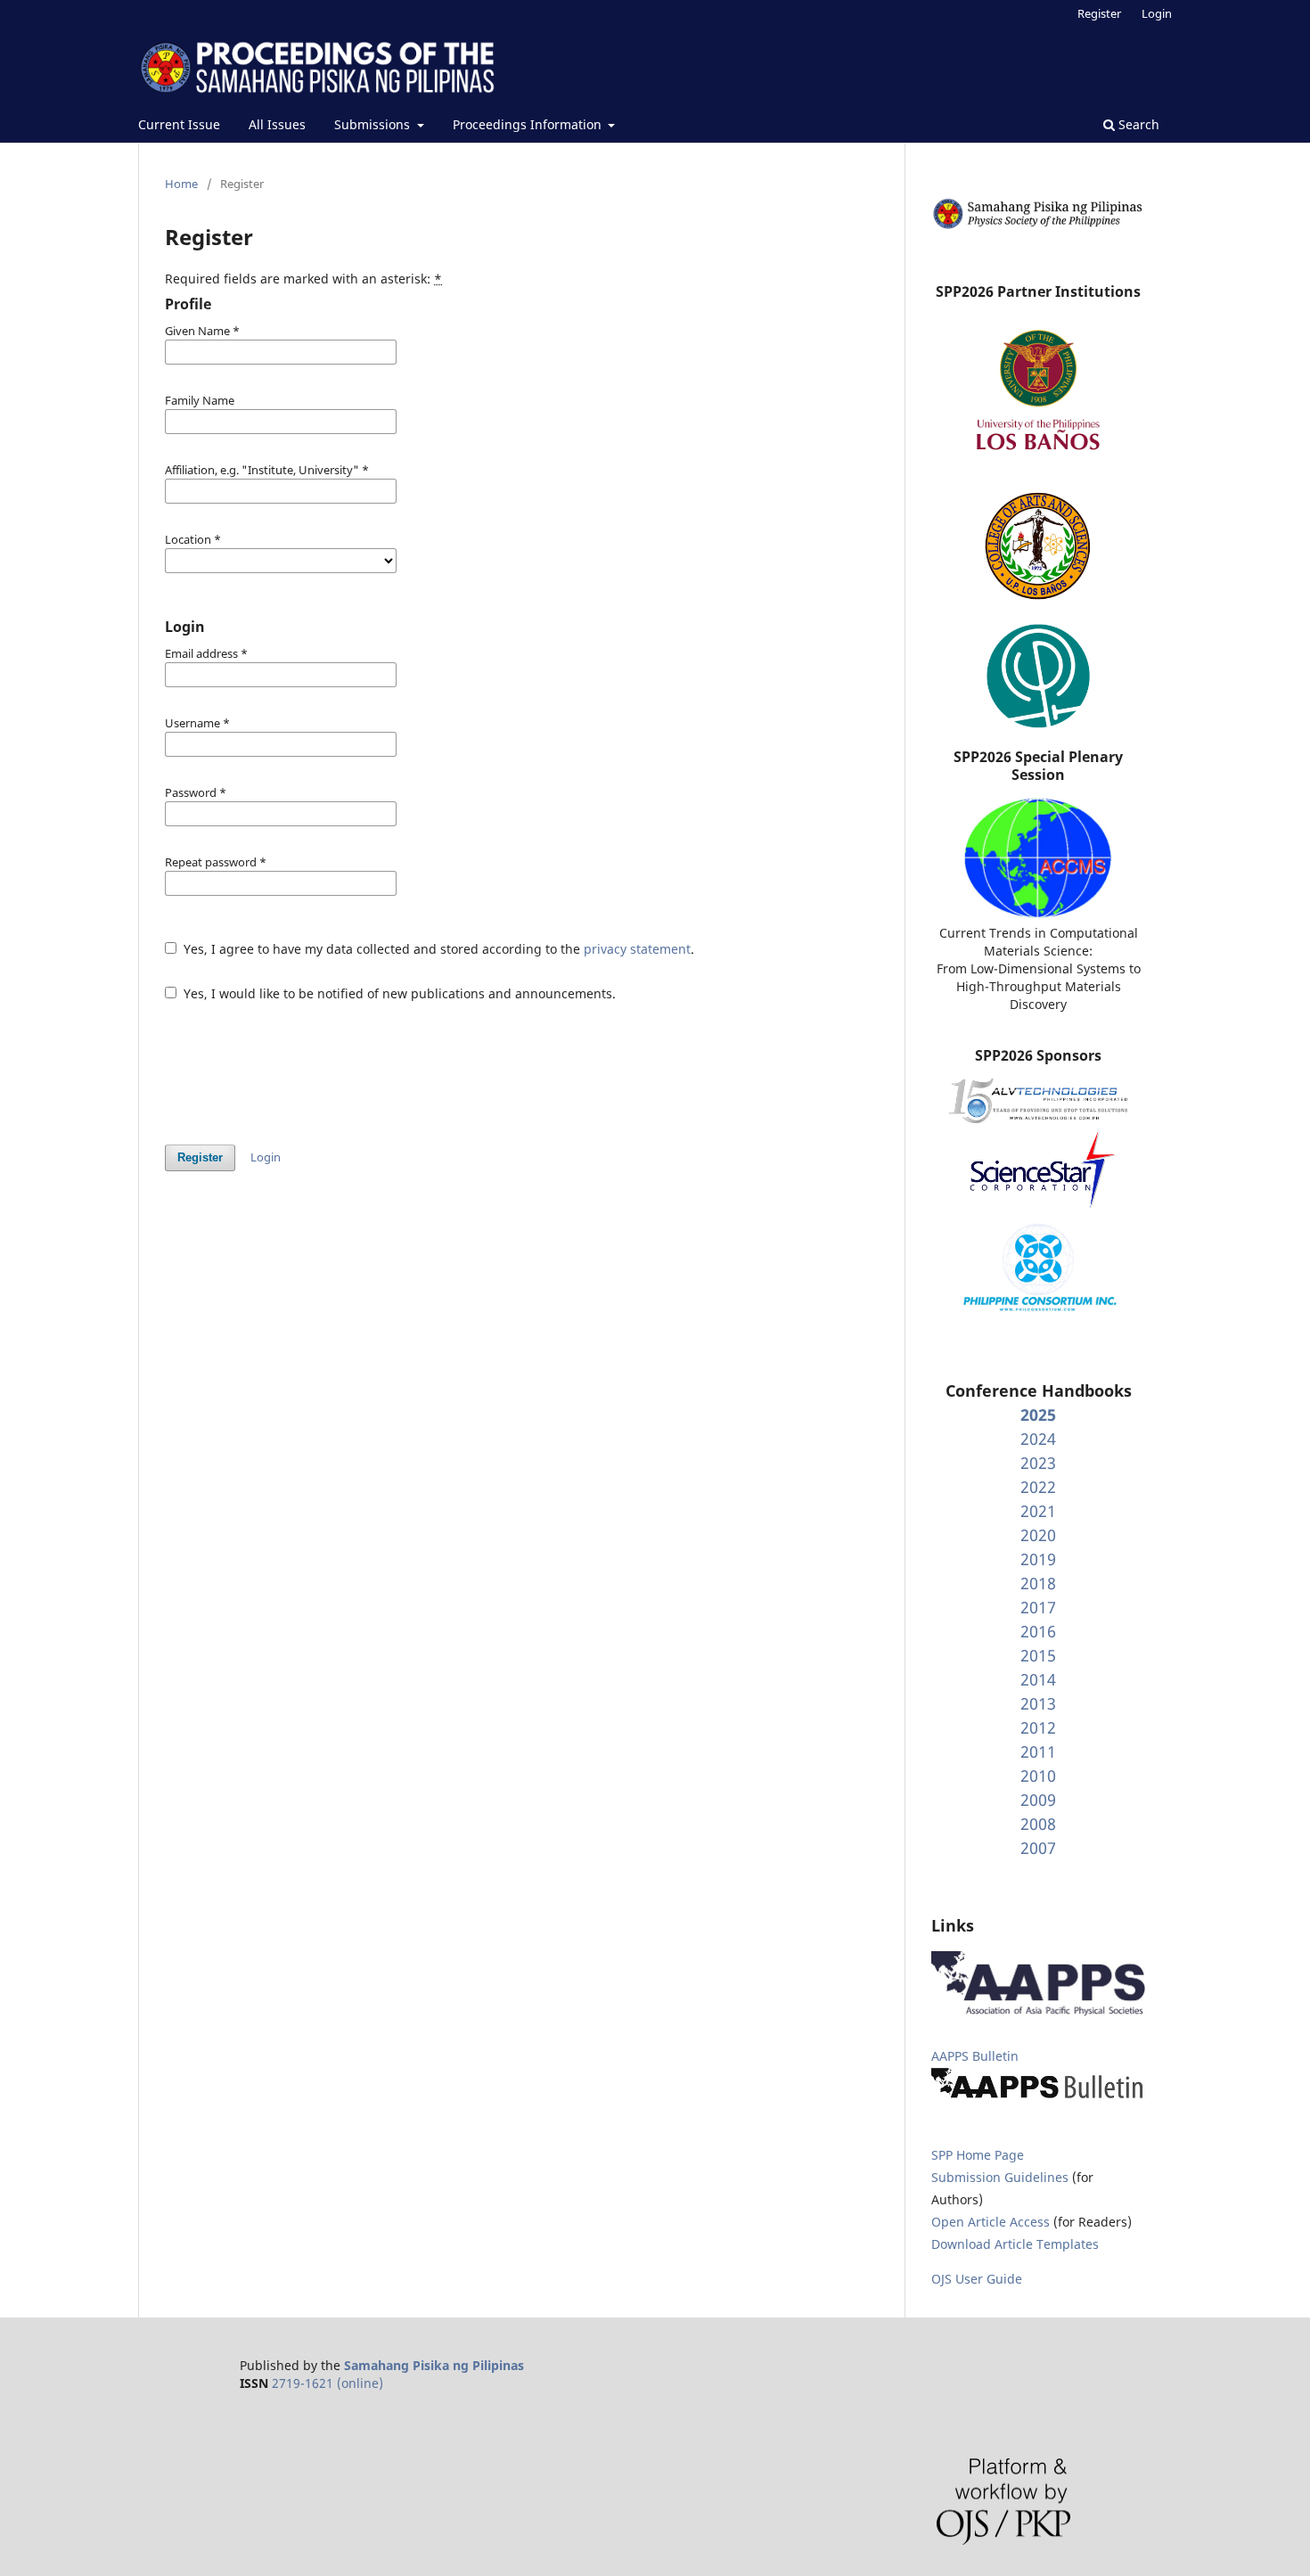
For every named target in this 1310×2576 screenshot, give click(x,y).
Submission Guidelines (1002, 2177)
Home (181, 184)
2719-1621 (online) (327, 2383)
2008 (1038, 1824)
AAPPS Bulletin (975, 2056)
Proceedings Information (529, 124)
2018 (1038, 1583)
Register (1099, 13)
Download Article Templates (1015, 2244)
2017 (1038, 1607)
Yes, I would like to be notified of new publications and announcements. (398, 993)
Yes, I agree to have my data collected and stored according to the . (437, 949)
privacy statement (637, 949)
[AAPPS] (1038, 2011)
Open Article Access (991, 2222)
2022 (1038, 1487)
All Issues (277, 124)
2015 (1038, 1655)
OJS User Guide (977, 2279)
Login (1157, 13)
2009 (1038, 1800)
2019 (1038, 1559)
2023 (1038, 1463)
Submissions (374, 124)
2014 (1038, 1679)
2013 (1038, 1703)
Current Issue (179, 124)
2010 (1038, 1776)
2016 (1038, 1631)
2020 (1038, 1535)
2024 (1038, 1439)
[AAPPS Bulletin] (1038, 2098)
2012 (1038, 1727)
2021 (1038, 1511)
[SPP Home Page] (1038, 226)
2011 (1038, 1752)
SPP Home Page (978, 2155)
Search (1137, 124)
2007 (1038, 1848)
